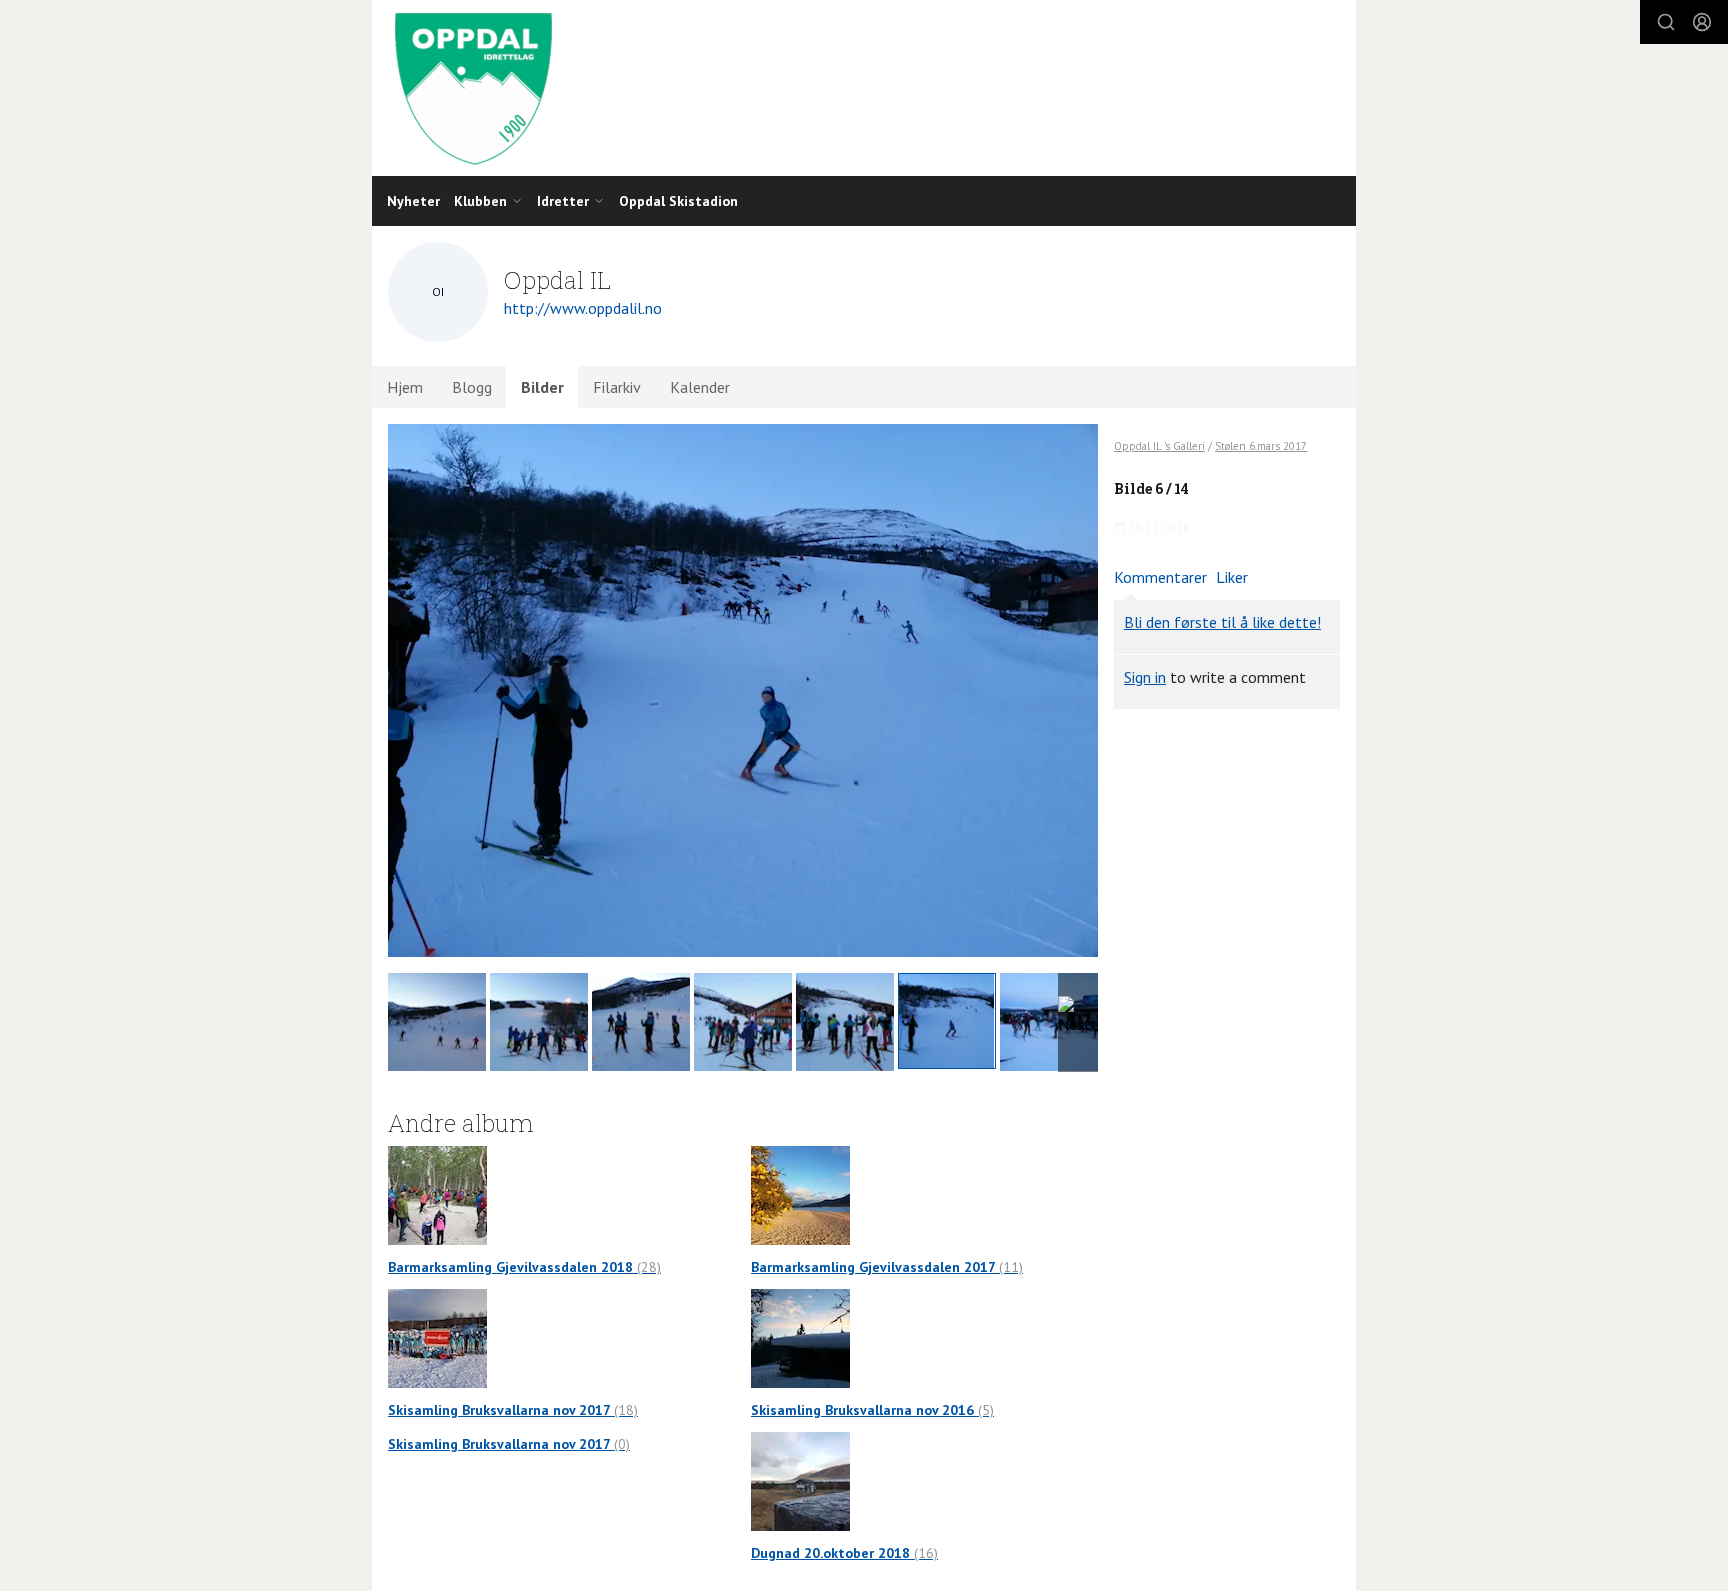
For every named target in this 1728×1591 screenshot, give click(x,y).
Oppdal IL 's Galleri (1159, 446)
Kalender (700, 387)
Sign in (1145, 677)
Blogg (472, 387)
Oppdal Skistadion (678, 201)
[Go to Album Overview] (437, 1194)
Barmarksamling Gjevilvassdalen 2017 (887, 1267)
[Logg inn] (1702, 22)
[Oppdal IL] (864, 88)
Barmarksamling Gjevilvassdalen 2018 (524, 1267)
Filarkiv (617, 387)
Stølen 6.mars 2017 (1261, 446)
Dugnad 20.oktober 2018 (844, 1553)
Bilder (542, 387)
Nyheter (413, 201)
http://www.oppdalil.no (583, 308)
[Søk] (1666, 22)
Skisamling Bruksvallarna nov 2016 (872, 1410)
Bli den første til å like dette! (1222, 622)
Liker (1232, 577)
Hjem (405, 387)
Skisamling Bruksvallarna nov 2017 (513, 1410)
